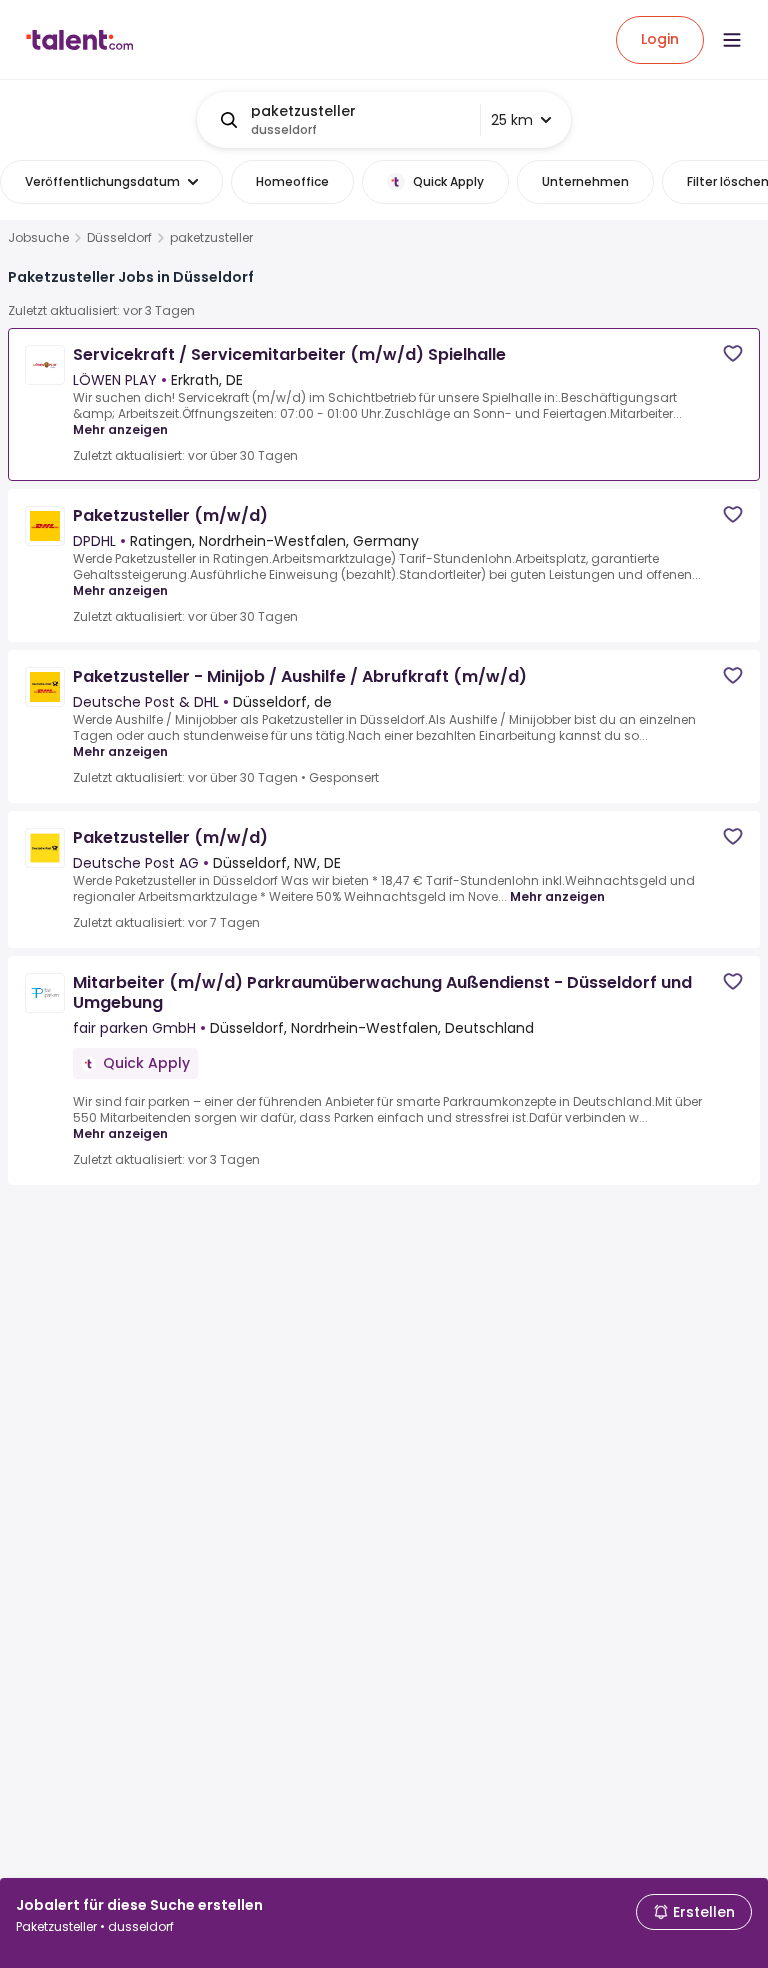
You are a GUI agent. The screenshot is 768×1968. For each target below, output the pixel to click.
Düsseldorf (119, 238)
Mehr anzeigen (120, 429)
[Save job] (733, 353)
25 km (512, 120)
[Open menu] (732, 40)
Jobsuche (38, 238)
